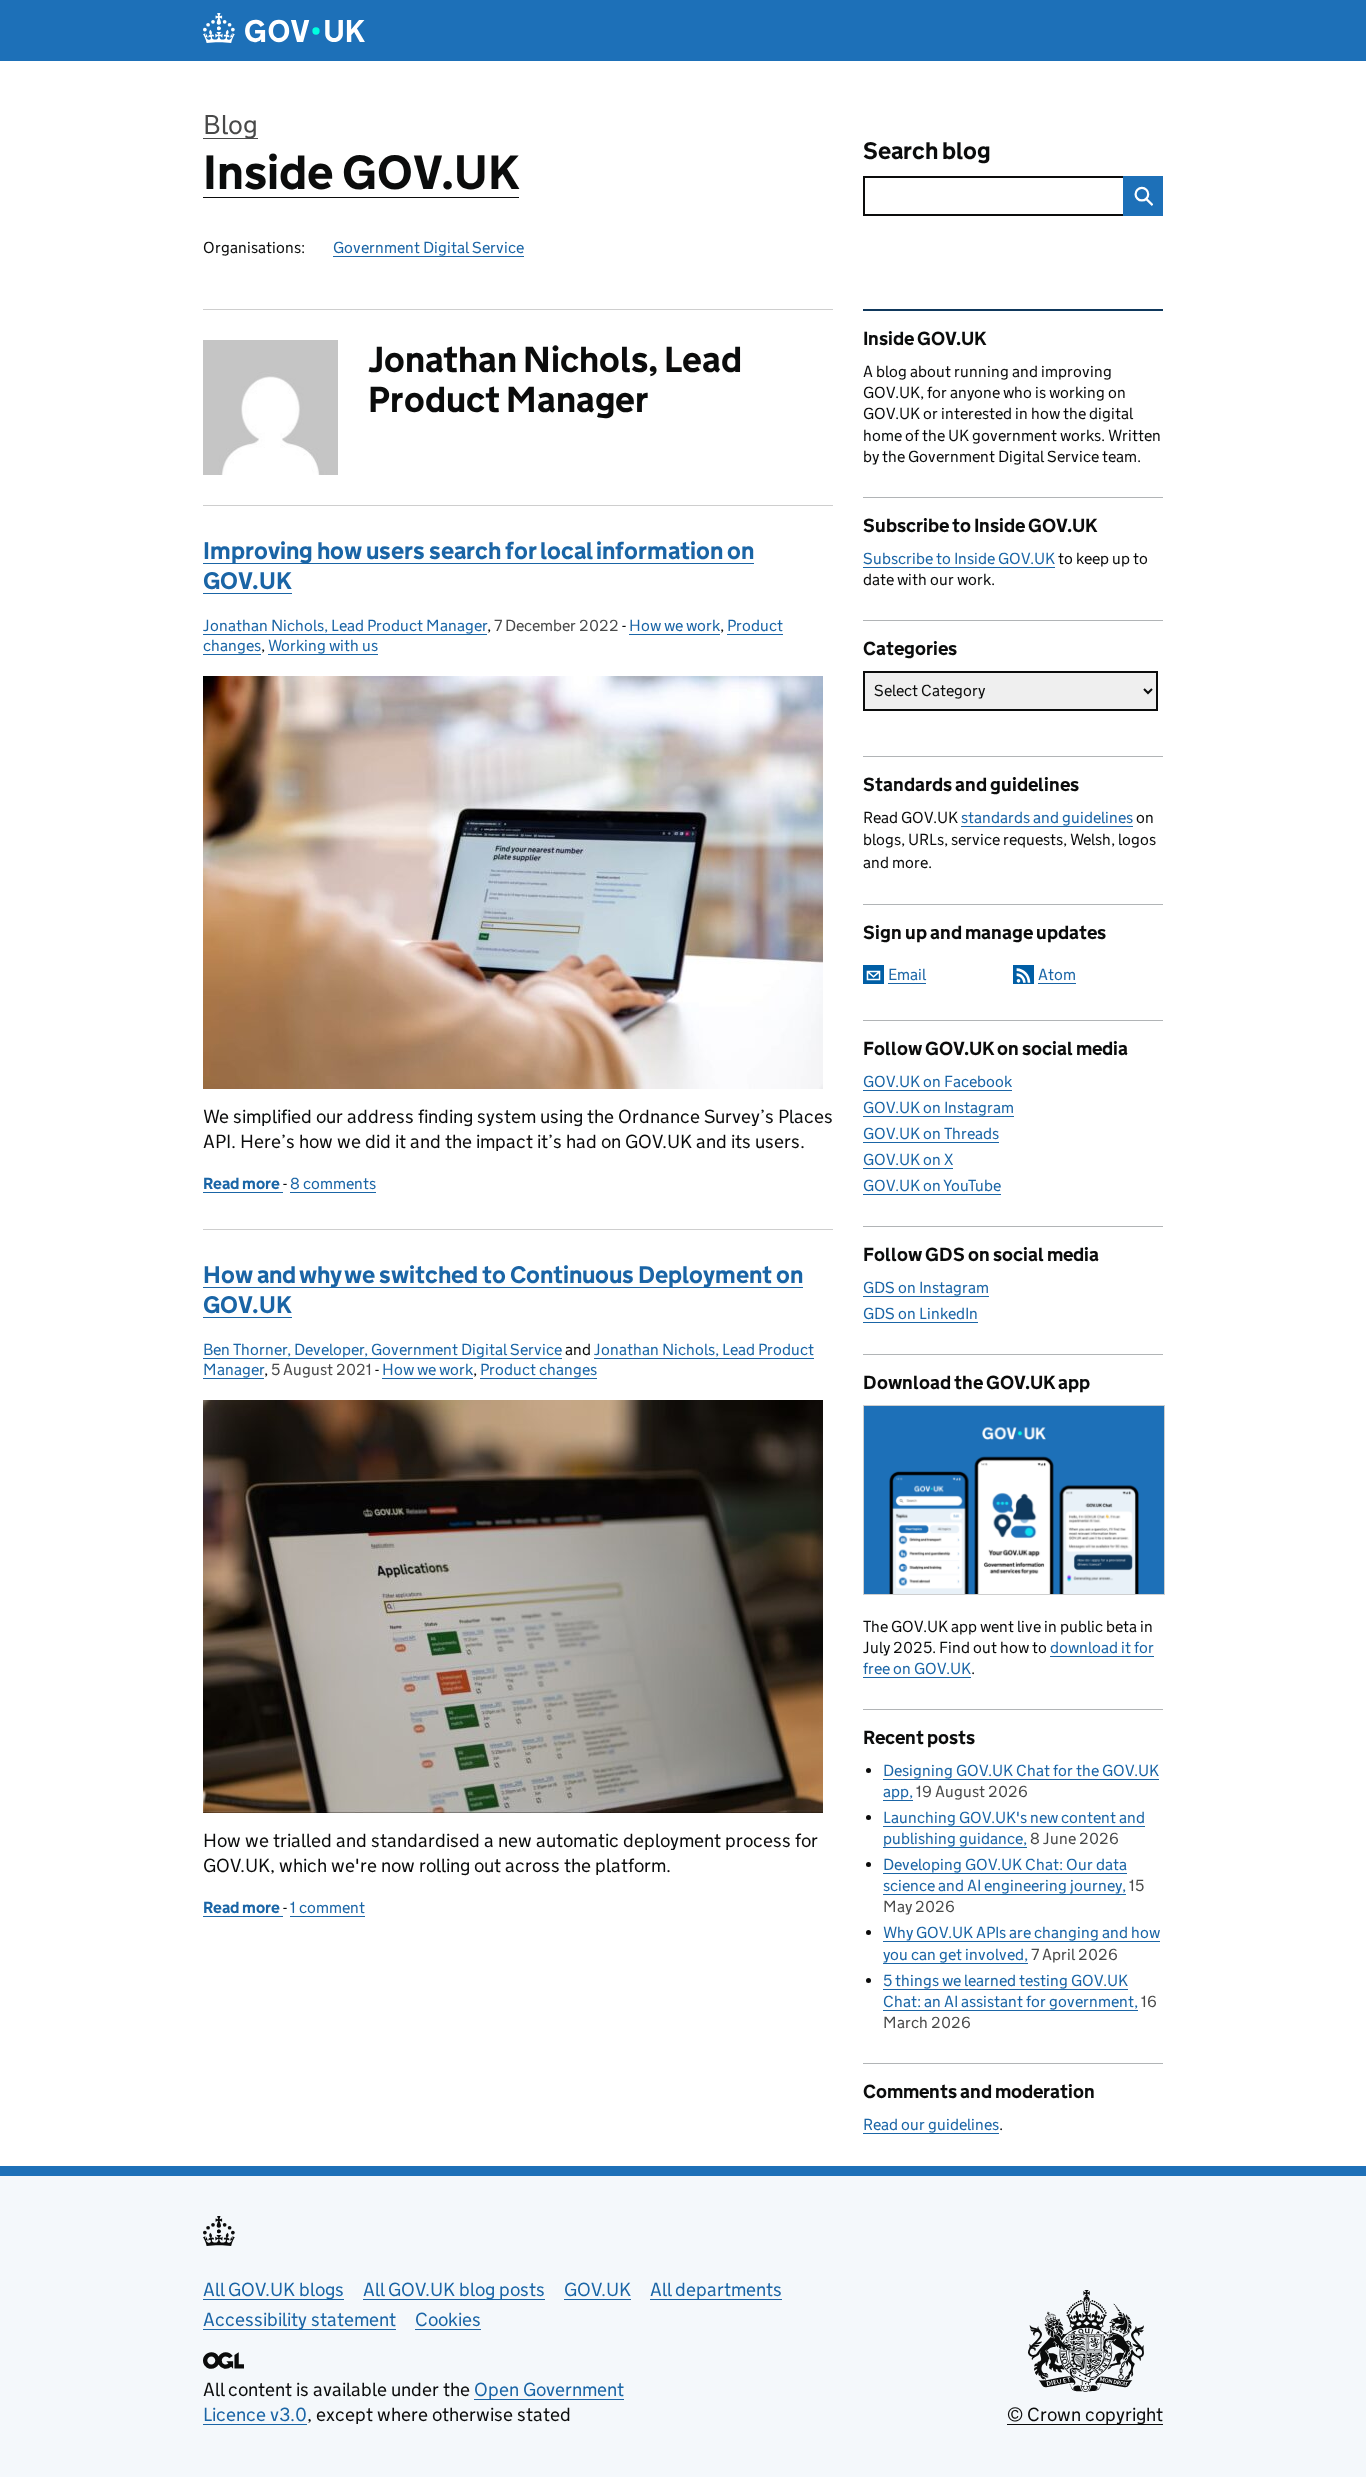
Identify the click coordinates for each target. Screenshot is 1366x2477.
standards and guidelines (1047, 817)
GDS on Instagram (926, 1287)
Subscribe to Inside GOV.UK (959, 558)
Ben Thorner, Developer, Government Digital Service (382, 1349)
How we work (674, 625)
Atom (1057, 974)
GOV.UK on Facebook (937, 1081)
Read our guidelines (931, 2124)
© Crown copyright (1085, 2414)
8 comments (333, 1183)
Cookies (448, 2319)
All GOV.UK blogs (273, 2289)
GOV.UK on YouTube (932, 1185)
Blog (230, 124)
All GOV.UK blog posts (454, 2289)
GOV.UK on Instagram (938, 1107)
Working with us (323, 645)
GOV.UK (597, 2289)
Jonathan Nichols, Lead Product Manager (345, 625)
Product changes (538, 1369)
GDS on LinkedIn (920, 1313)
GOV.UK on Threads (931, 1133)
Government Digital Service (428, 247)
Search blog (927, 150)
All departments (716, 2289)
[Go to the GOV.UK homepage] (284, 30)
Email (907, 974)
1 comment (327, 1907)
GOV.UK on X (908, 1159)
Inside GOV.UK (361, 172)
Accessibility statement (299, 2319)
